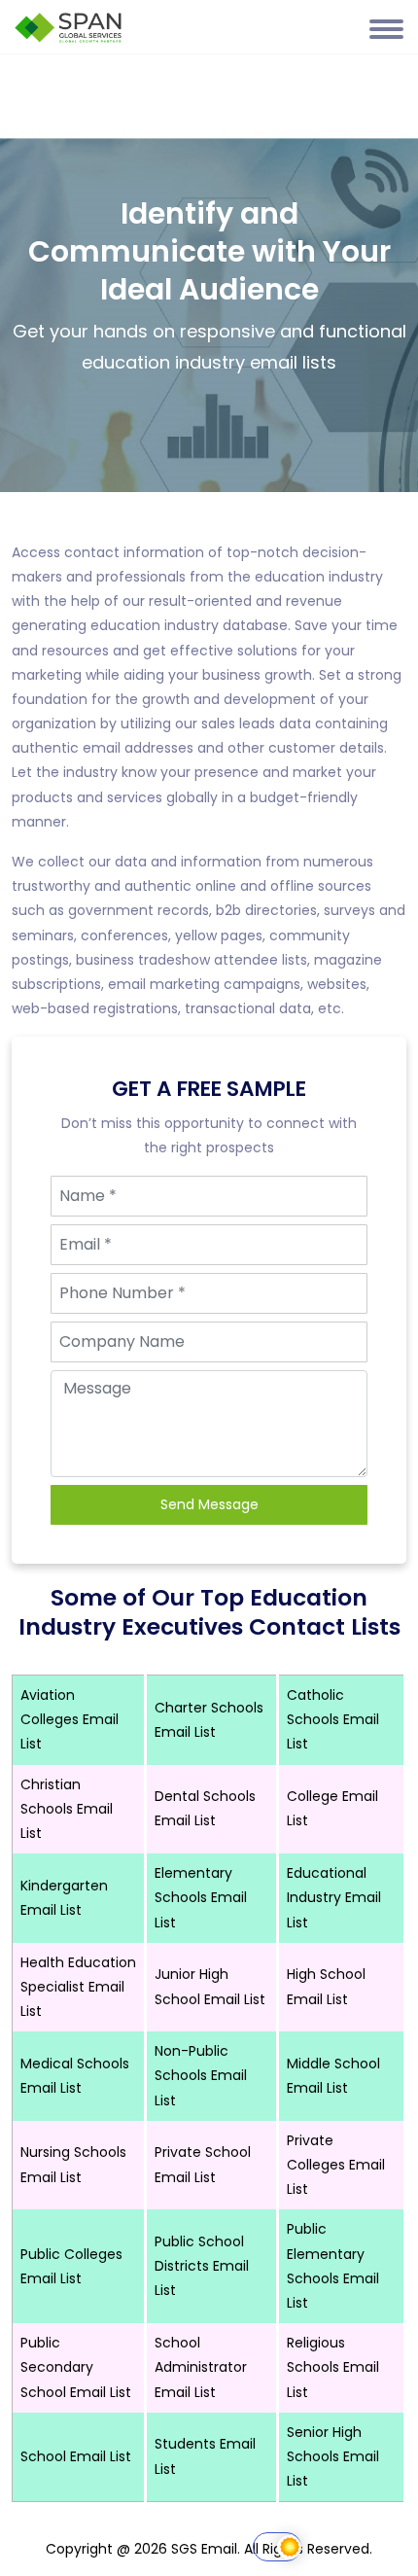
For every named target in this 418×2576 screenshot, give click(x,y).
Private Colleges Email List (336, 2165)
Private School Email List (203, 2164)
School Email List (76, 2456)
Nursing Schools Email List (73, 2164)
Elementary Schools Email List (201, 1897)
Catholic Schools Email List (333, 1719)
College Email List (332, 1808)
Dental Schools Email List (205, 1808)
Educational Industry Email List (334, 1897)
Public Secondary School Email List (76, 2367)
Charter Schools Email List (209, 1720)
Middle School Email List (333, 2076)
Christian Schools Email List (67, 1809)
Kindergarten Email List (64, 1898)
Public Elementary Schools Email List (333, 2266)
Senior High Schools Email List (333, 2456)
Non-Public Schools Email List (201, 2075)
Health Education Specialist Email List (78, 1987)
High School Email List (326, 1986)
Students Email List (205, 2456)
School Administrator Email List (201, 2367)
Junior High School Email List (210, 1986)
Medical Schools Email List (75, 2076)
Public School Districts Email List (202, 2266)
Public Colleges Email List (71, 2266)
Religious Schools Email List (333, 2367)
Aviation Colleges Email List (70, 1719)
